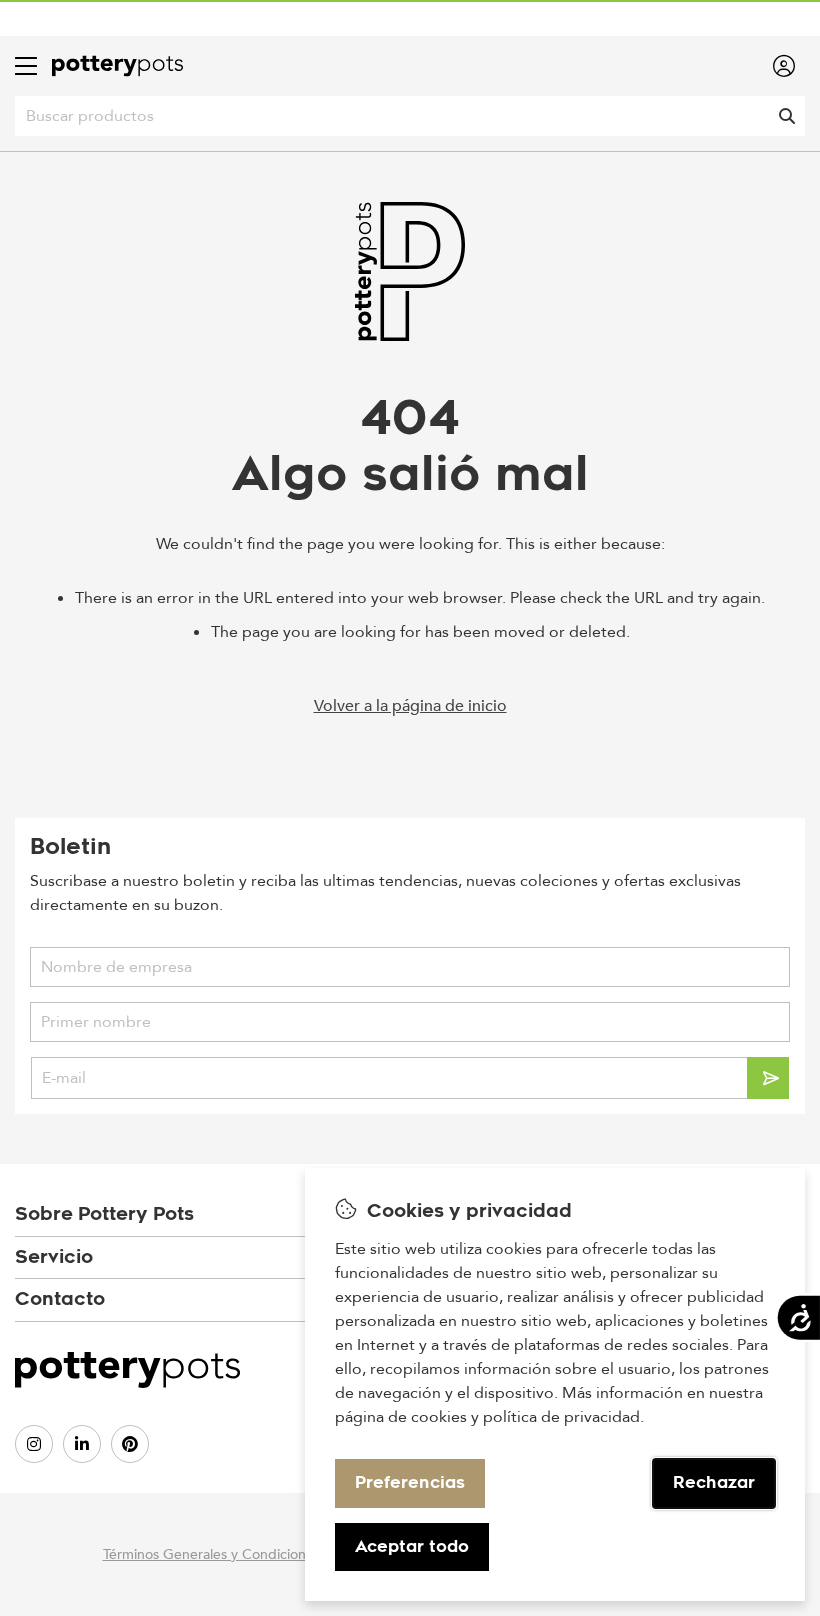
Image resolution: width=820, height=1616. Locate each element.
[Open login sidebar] (784, 66)
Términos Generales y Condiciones (211, 1554)
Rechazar (714, 1482)
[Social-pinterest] (130, 1444)
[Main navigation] (26, 66)
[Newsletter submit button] (768, 1078)
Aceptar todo (412, 1546)
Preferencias (410, 1482)
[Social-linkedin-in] (82, 1444)
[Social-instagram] (34, 1444)
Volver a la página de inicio (410, 706)
